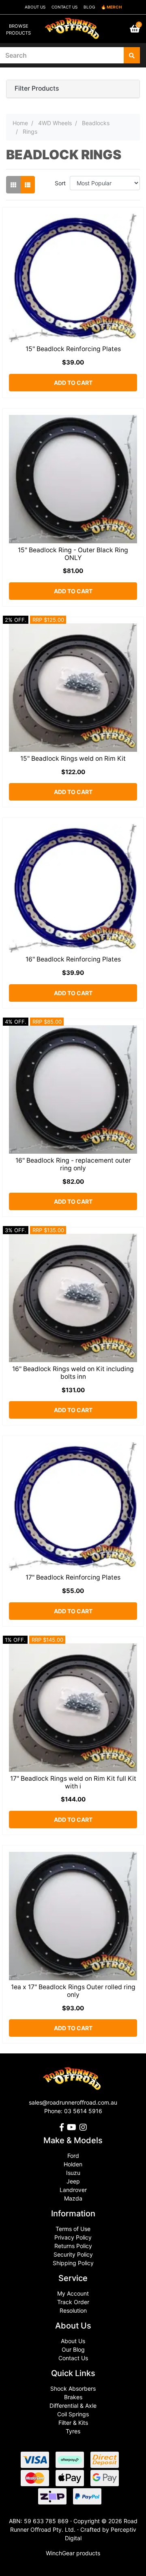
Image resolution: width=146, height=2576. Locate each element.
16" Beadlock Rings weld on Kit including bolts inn (73, 1373)
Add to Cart (73, 383)
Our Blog (73, 2349)
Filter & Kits (73, 2423)
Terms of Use (73, 2229)
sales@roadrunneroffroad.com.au (73, 2102)
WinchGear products (73, 2553)
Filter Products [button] (37, 89)
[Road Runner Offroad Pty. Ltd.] (73, 25)
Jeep (73, 2181)
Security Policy (73, 2254)
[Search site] (132, 55)
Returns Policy (73, 2246)
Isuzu (73, 2173)
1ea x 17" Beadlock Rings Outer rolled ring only (73, 1991)
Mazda (73, 2198)
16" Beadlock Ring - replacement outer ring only (73, 1164)
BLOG (89, 7)
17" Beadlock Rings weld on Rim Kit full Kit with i (73, 1782)
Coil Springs (73, 2414)
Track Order (73, 2302)
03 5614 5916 (83, 2111)
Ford (73, 2156)
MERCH (114, 7)
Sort (60, 183)
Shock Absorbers (73, 2388)
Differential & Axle (73, 2406)
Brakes (73, 2397)
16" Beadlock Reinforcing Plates (73, 959)
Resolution (73, 2310)
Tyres (73, 2431)
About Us (73, 2341)
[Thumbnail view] (13, 185)
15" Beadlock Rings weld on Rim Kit (73, 758)
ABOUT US (35, 7)
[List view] (28, 185)
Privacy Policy (73, 2237)
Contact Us (73, 2358)
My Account (73, 2293)
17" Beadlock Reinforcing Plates (73, 1577)
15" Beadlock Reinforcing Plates (73, 349)
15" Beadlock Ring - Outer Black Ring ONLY (73, 554)
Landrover (73, 2190)
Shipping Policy (73, 2263)
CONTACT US (64, 7)
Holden (73, 2164)
